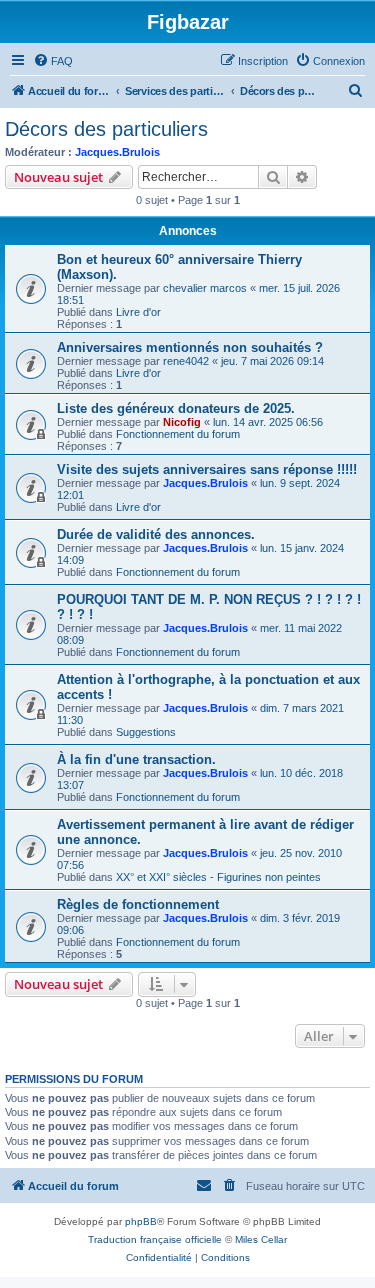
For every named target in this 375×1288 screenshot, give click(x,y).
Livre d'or (138, 312)
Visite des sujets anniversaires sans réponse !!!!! (207, 469)
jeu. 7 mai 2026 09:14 (272, 361)
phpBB (141, 1221)
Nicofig (182, 422)
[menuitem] (53, 61)
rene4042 (186, 361)
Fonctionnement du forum (178, 434)
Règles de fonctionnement (138, 904)
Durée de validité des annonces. (156, 534)
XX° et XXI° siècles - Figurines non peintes (218, 877)
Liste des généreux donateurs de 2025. (176, 408)
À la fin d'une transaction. (136, 759)
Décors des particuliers (106, 129)
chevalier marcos (205, 288)
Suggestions (146, 732)
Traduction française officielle (155, 1239)
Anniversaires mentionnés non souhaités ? (190, 347)
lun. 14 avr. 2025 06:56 (268, 422)
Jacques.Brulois (117, 152)
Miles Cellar (261, 1239)
